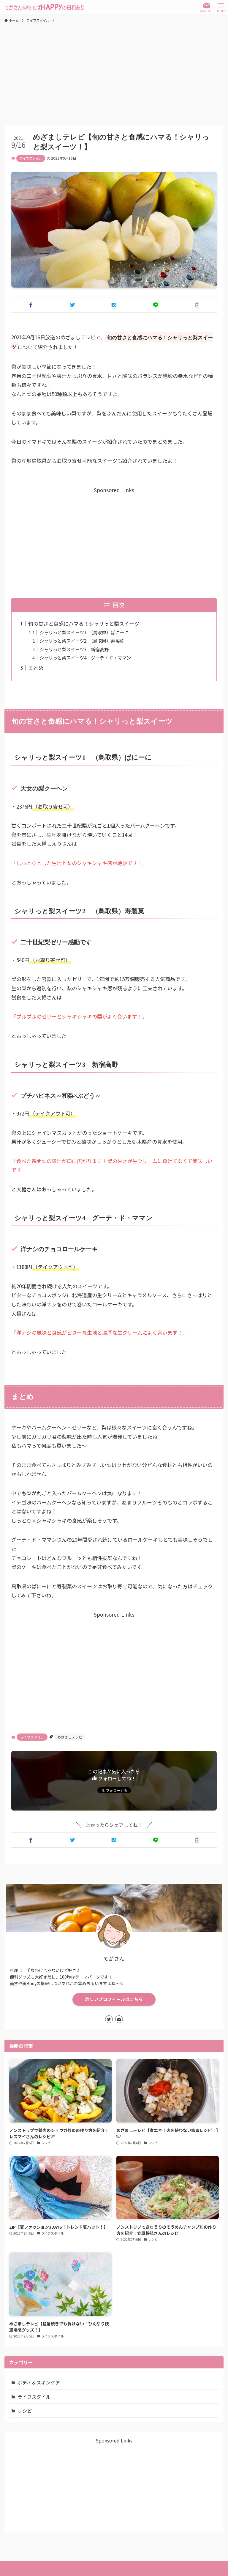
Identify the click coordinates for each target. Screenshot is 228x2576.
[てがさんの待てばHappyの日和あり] (44, 7)
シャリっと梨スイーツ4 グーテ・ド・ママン (85, 658)
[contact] (119, 2019)
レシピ (25, 2411)
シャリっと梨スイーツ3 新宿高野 (74, 649)
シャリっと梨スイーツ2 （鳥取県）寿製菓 (82, 641)
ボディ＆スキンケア (39, 2382)
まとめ (36, 668)
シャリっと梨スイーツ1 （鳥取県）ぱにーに (84, 632)
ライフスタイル (31, 158)
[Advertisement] (114, 71)
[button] (31, 305)
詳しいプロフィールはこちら (114, 1999)
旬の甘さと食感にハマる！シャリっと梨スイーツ (84, 623)
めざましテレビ (70, 1737)
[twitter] (109, 2019)
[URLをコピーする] (197, 305)
